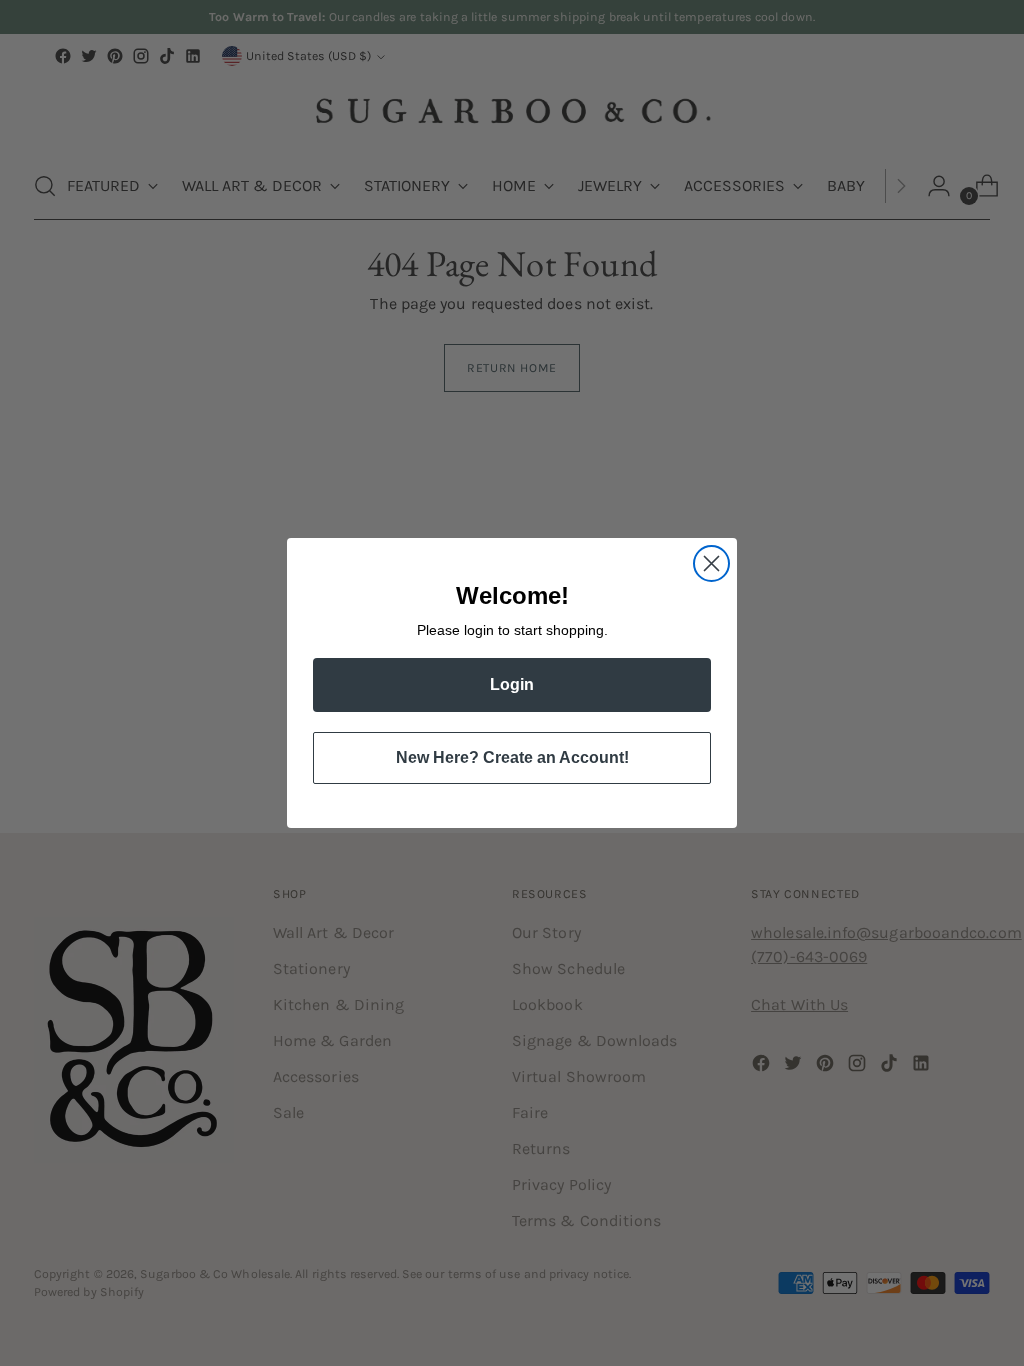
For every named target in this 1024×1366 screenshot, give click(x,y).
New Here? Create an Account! (512, 757)
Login (512, 684)
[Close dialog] (711, 563)
